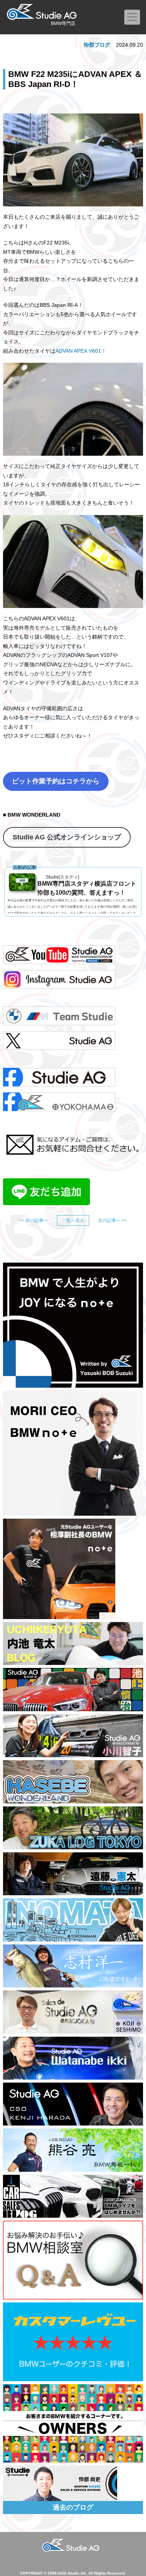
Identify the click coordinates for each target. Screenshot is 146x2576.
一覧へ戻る (73, 1220)
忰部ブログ (97, 45)
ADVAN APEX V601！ (81, 351)
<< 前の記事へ (34, 1220)
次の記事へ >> (112, 1220)
